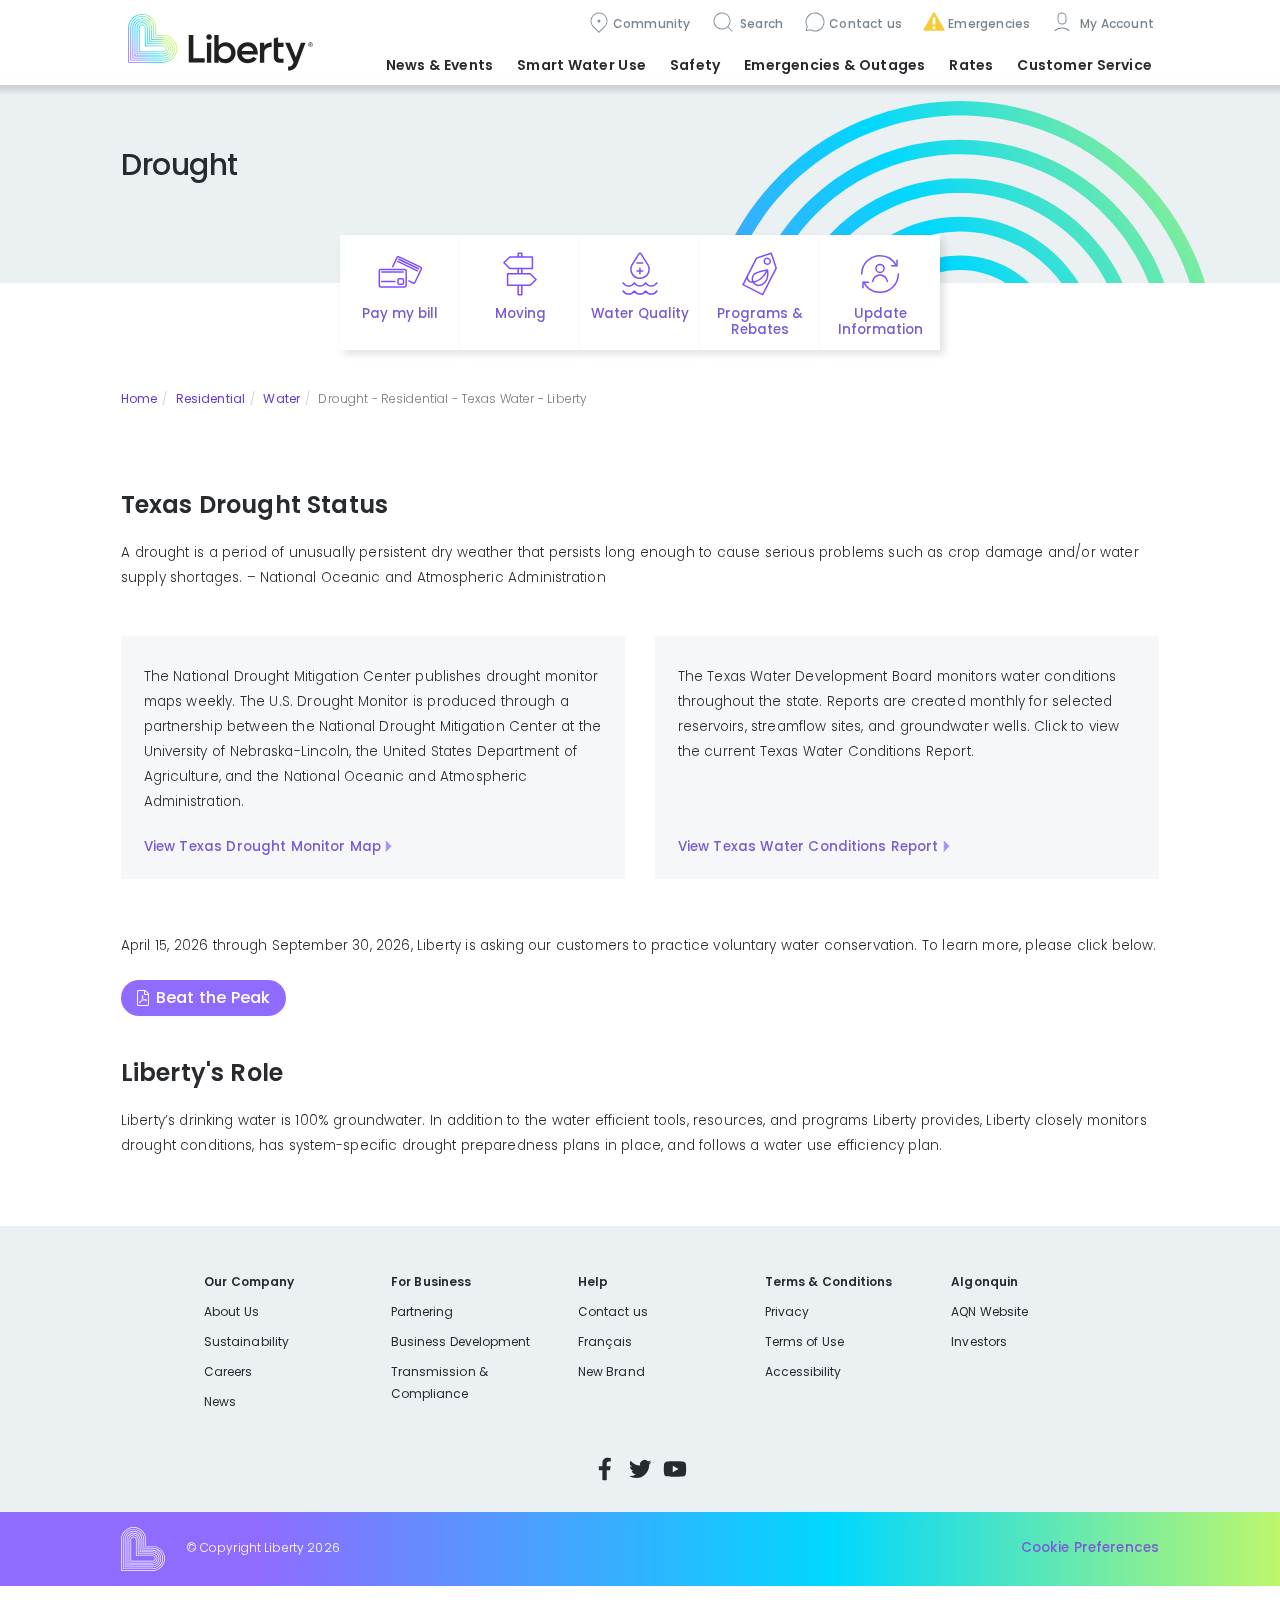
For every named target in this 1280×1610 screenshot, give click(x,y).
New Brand (611, 1371)
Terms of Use (805, 1341)
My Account (1115, 23)
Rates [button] (971, 65)
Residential (210, 398)
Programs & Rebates (760, 322)
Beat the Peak (213, 997)
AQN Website (989, 1311)
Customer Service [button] (1084, 65)
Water (281, 398)
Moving (520, 313)
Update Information (880, 322)
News (220, 1401)
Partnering (422, 1311)
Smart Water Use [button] (581, 65)
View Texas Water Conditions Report (808, 846)
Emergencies (989, 23)
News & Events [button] (439, 65)
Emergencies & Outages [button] (834, 65)
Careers (228, 1371)
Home (139, 398)
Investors (979, 1341)
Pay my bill (400, 313)
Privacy (787, 1311)
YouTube (675, 1469)
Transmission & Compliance (439, 1382)
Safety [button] (695, 65)
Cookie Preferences (1090, 1548)
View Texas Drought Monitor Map (263, 846)
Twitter (640, 1469)
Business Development (461, 1341)
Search (760, 23)
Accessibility (803, 1371)
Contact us (865, 23)
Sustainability (246, 1341)
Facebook (605, 1469)
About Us (231, 1311)
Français (605, 1341)
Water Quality (640, 313)
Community (652, 23)
